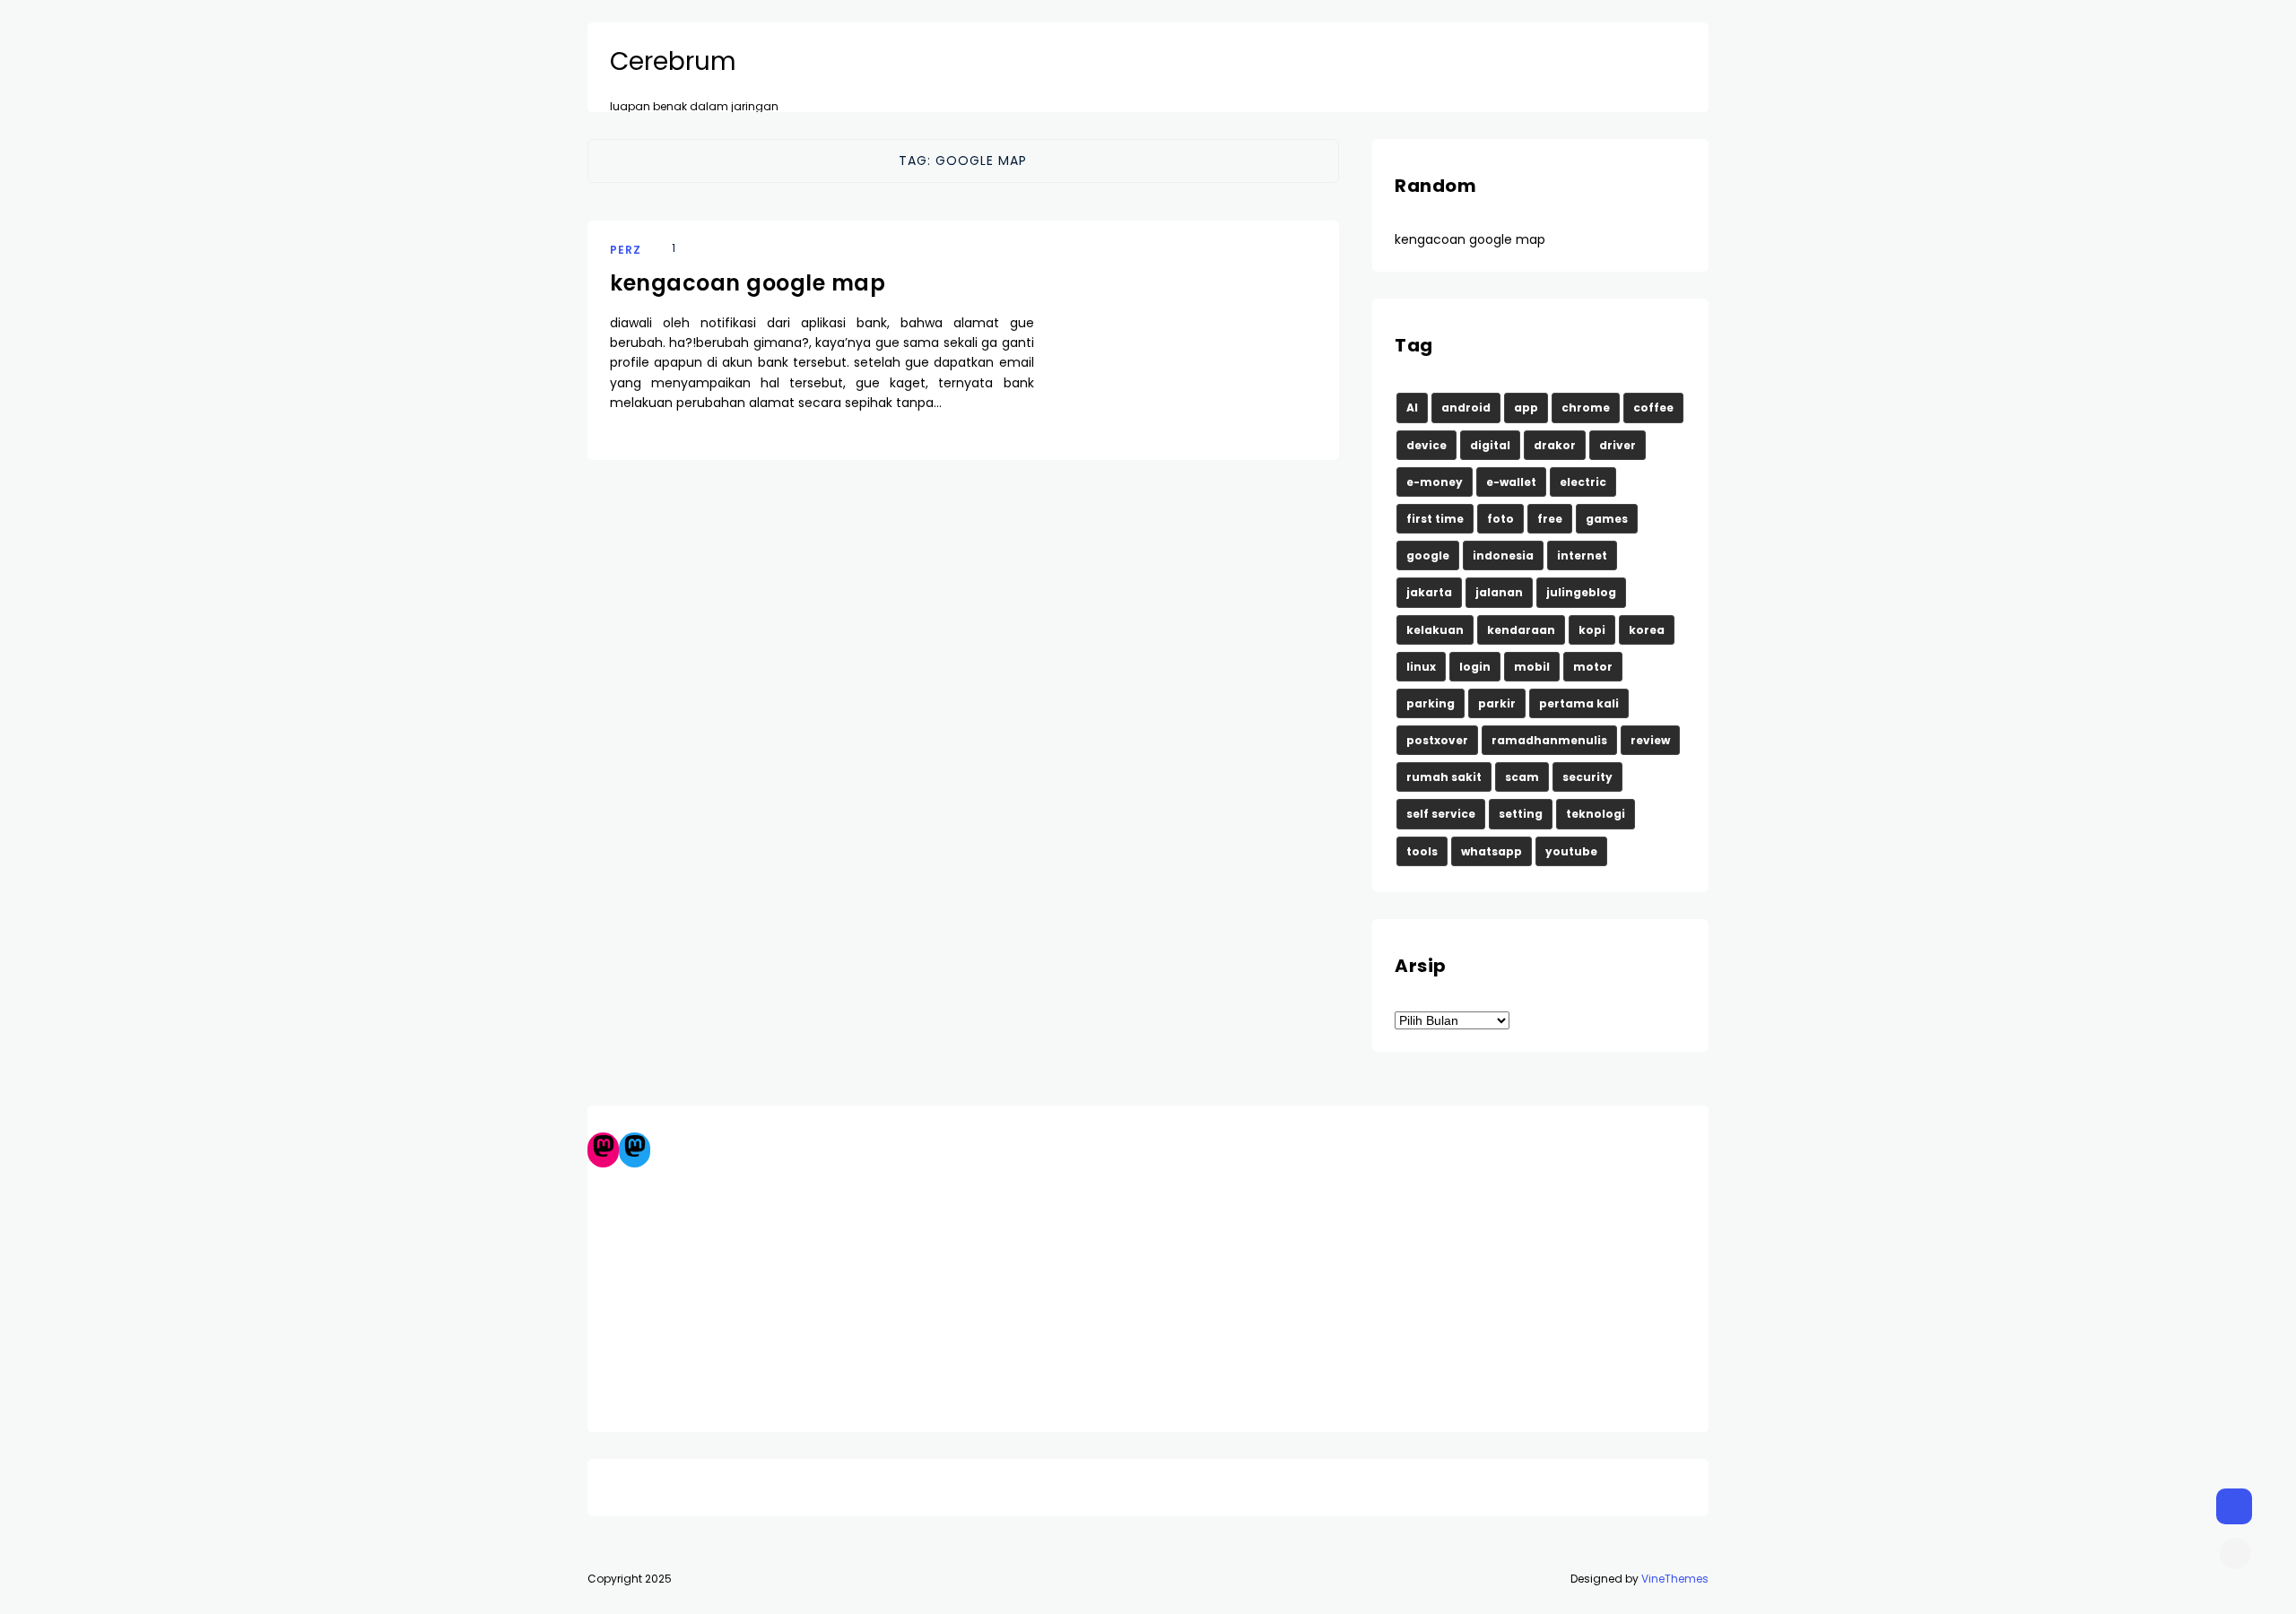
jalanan (1499, 592)
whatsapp (1492, 851)
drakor (1555, 445)
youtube (1571, 851)
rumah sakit (1444, 777)
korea (1647, 630)
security (1587, 777)
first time (1435, 519)
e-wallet (1511, 482)
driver (1618, 445)
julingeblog (1581, 592)
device (1426, 445)
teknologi (1596, 814)
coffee (1653, 408)
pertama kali (1579, 703)
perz (626, 250)
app (1526, 408)
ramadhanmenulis (1549, 740)
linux (1421, 667)
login (1475, 667)
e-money (1435, 482)
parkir (1497, 703)
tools (1422, 851)
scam (1522, 777)
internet (1582, 555)
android (1466, 408)
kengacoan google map (748, 283)
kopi (1592, 630)
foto (1500, 519)
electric (1583, 482)
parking (1431, 703)
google (1428, 555)
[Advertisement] (1148, 1293)
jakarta (1429, 592)
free (1550, 519)
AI (1412, 408)
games (1607, 519)
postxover (1437, 740)
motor (1593, 667)
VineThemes (1675, 1579)
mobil (1532, 667)
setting (1521, 814)
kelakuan (1435, 630)
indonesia (1503, 555)
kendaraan (1521, 630)
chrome (1586, 408)
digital (1490, 445)
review (1650, 740)
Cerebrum (673, 62)
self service (1441, 814)
